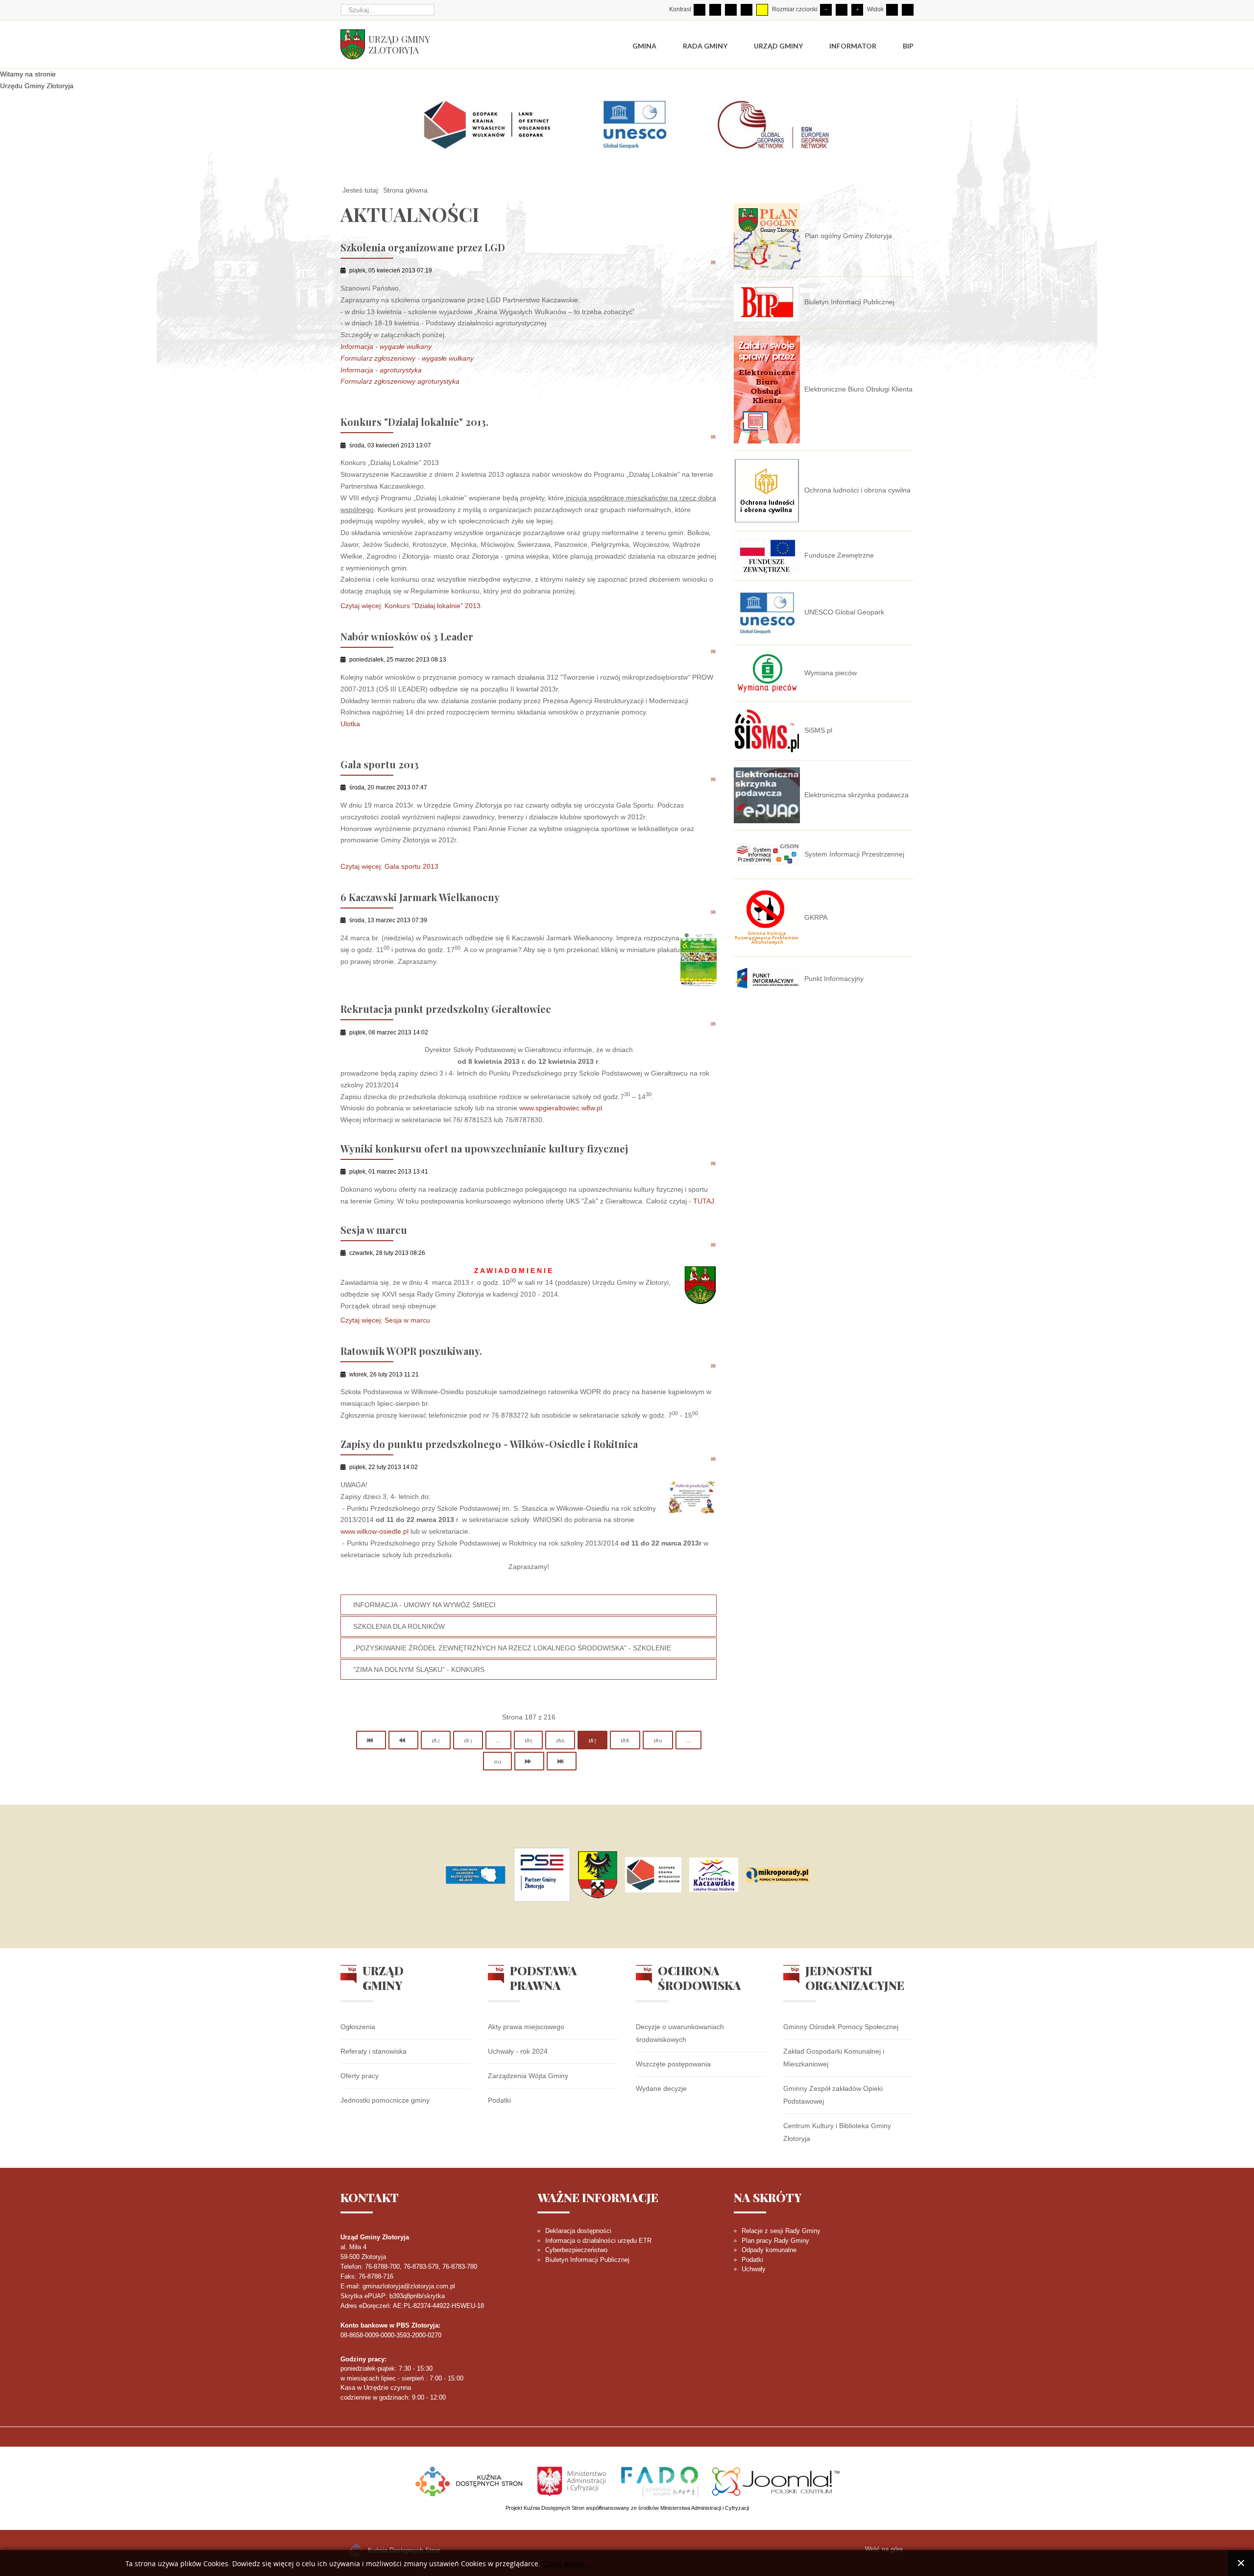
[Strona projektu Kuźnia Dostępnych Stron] (469, 2481)
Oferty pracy (360, 2076)
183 (468, 1740)
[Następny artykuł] (529, 1761)
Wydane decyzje (661, 2088)
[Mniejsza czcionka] (826, 10)
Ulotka (350, 724)
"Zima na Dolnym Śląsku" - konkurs (419, 1669)
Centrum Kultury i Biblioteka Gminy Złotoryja (837, 2132)
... (498, 1740)
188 (625, 1740)
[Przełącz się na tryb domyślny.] (699, 10)
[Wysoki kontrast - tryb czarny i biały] (731, 10)
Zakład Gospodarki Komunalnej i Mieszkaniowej (834, 2058)
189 (658, 1740)
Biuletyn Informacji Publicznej (587, 2260)
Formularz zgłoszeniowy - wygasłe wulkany (407, 358)
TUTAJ (704, 1201)
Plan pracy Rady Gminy (775, 2241)
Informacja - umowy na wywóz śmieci (424, 1605)
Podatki (499, 2100)
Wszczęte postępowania (673, 2064)
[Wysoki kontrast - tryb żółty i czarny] (762, 10)
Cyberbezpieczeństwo (576, 2250)
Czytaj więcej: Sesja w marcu (385, 1321)
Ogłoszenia (358, 2027)
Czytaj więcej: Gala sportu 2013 (389, 866)
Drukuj (703, 262)
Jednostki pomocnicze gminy (385, 2100)
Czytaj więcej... (566, 2564)
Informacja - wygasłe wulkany (386, 346)
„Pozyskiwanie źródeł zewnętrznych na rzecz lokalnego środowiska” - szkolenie (512, 1648)
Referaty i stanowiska (374, 2051)
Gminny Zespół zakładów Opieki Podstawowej (833, 2095)
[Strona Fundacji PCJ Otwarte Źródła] (776, 2481)
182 (436, 1740)
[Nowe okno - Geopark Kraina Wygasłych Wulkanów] (653, 1875)
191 (497, 1761)
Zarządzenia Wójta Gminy (528, 2076)
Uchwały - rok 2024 (518, 2051)
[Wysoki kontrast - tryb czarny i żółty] (747, 10)
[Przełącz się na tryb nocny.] (715, 10)
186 (560, 1740)
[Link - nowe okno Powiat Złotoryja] (598, 1875)
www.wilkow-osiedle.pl (374, 1531)
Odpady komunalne (769, 2250)
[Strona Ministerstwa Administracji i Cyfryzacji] (573, 2481)
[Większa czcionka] (857, 10)
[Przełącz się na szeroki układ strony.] (908, 10)
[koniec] (562, 1761)
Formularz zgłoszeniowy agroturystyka (400, 381)
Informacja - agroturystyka (381, 370)
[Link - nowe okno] (475, 1875)
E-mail (714, 262)
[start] (371, 1740)
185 (528, 1740)
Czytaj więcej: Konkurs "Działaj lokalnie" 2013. (411, 606)
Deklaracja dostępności (578, 2231)
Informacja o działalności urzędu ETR (598, 2241)
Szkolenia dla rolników (399, 1626)
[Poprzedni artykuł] (403, 1740)
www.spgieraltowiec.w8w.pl (561, 1108)
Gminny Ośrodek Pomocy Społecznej (841, 2027)
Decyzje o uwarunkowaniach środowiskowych (680, 2033)
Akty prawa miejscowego (526, 2027)
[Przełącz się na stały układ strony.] (892, 10)
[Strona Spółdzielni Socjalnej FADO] (660, 2481)
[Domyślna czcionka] (842, 10)
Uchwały (754, 2269)
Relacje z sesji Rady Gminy (781, 2231)
